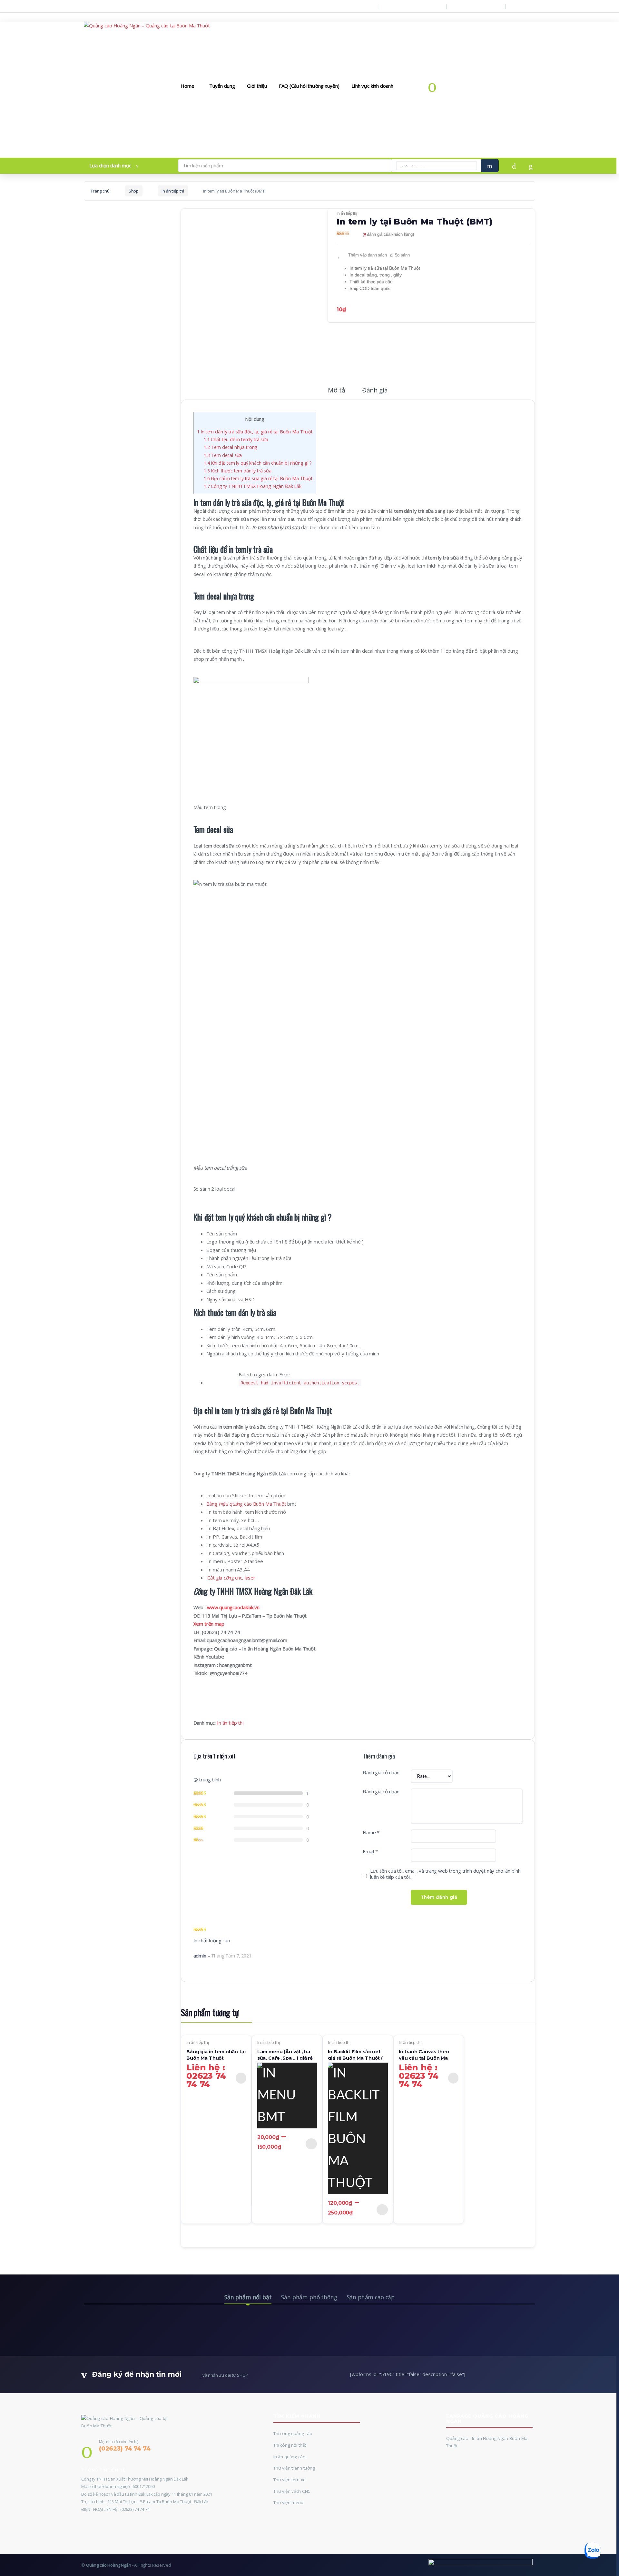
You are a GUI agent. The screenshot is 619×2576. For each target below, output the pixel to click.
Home (187, 86)
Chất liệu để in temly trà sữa (236, 439)
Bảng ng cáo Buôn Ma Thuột (246, 1504)
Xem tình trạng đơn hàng (415, 6)
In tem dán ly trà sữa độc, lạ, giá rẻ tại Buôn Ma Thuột (255, 432)
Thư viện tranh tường (294, 2468)
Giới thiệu (257, 86)
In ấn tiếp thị (173, 191)
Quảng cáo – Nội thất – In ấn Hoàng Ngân (127, 6)
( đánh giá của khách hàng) (388, 234)
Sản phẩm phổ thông (309, 2297)
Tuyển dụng (222, 86)
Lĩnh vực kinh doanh (372, 86)
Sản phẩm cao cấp (371, 2297)
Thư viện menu (288, 2502)
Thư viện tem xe (290, 2480)
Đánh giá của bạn (381, 1773)
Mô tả (336, 391)
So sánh (402, 255)
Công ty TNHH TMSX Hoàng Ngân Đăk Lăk (253, 486)
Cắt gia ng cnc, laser (231, 1578)
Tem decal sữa (223, 455)
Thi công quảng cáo (293, 2433)
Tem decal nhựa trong (231, 447)
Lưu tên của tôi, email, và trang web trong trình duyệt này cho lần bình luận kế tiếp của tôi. (445, 1874)
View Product (241, 2078)
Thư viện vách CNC (292, 2491)
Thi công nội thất (290, 2445)
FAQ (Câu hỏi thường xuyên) (309, 86)
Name (371, 1833)
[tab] (336, 393)
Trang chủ (100, 191)
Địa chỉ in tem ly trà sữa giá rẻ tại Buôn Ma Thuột (258, 478)
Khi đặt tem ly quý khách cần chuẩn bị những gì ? (258, 463)
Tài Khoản (525, 6)
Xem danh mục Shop (478, 6)
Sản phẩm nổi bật (248, 2297)
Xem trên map (209, 1624)
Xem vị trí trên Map (353, 6)
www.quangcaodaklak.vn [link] (233, 1607)
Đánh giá (375, 391)
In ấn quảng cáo (290, 2457)
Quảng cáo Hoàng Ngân (109, 2565)
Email (370, 1852)
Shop (134, 191)
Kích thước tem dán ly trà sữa (238, 471)
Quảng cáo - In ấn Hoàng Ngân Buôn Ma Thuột (487, 2442)
